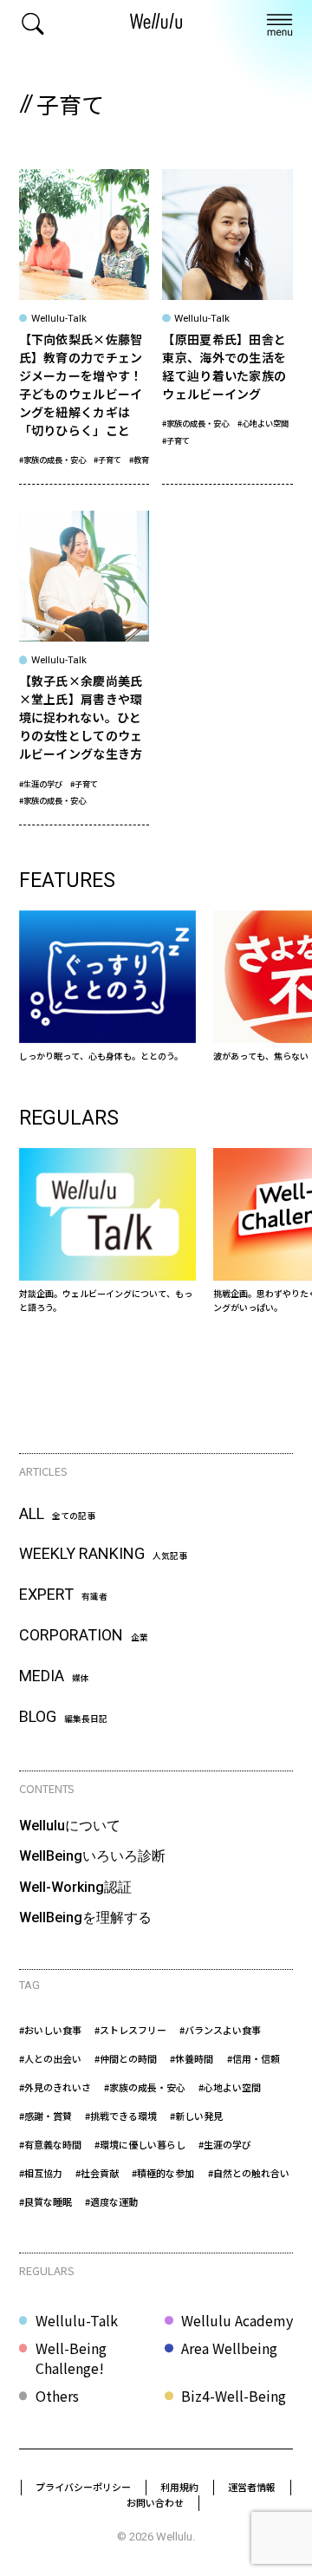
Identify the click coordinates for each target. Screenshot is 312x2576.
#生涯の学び (41, 784)
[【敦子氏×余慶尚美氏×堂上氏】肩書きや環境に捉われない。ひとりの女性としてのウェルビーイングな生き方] (84, 668)
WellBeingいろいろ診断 (92, 1856)
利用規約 (179, 2487)
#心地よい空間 (263, 423)
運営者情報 (252, 2487)
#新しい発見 (196, 2116)
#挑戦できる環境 (121, 2116)
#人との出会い (50, 2058)
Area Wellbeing (229, 2348)
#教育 (139, 460)
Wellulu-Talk (77, 2320)
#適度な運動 (111, 2201)
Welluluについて (70, 1826)
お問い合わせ (155, 2502)
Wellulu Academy (237, 2320)
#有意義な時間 (50, 2144)
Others (57, 2396)
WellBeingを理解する (85, 1917)
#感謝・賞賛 (45, 2116)
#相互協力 (41, 2173)
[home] (156, 23)
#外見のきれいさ (55, 2087)
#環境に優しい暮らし (140, 2144)
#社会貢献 (97, 2173)
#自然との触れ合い (249, 2173)
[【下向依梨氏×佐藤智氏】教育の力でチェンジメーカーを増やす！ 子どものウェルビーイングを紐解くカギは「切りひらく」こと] (84, 326)
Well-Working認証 (75, 1887)
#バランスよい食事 (220, 2030)
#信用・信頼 (253, 2058)
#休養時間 (192, 2058)
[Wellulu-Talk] (108, 1231)
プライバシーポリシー (83, 2487)
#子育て (107, 460)
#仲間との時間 (126, 2058)
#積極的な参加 (163, 2173)
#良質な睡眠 (45, 2201)
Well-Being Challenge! (71, 2358)
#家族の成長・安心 (52, 460)
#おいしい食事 (50, 2030)
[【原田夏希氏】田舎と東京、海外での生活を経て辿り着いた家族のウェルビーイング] (227, 326)
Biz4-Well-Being (234, 2396)
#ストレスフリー (130, 2030)
